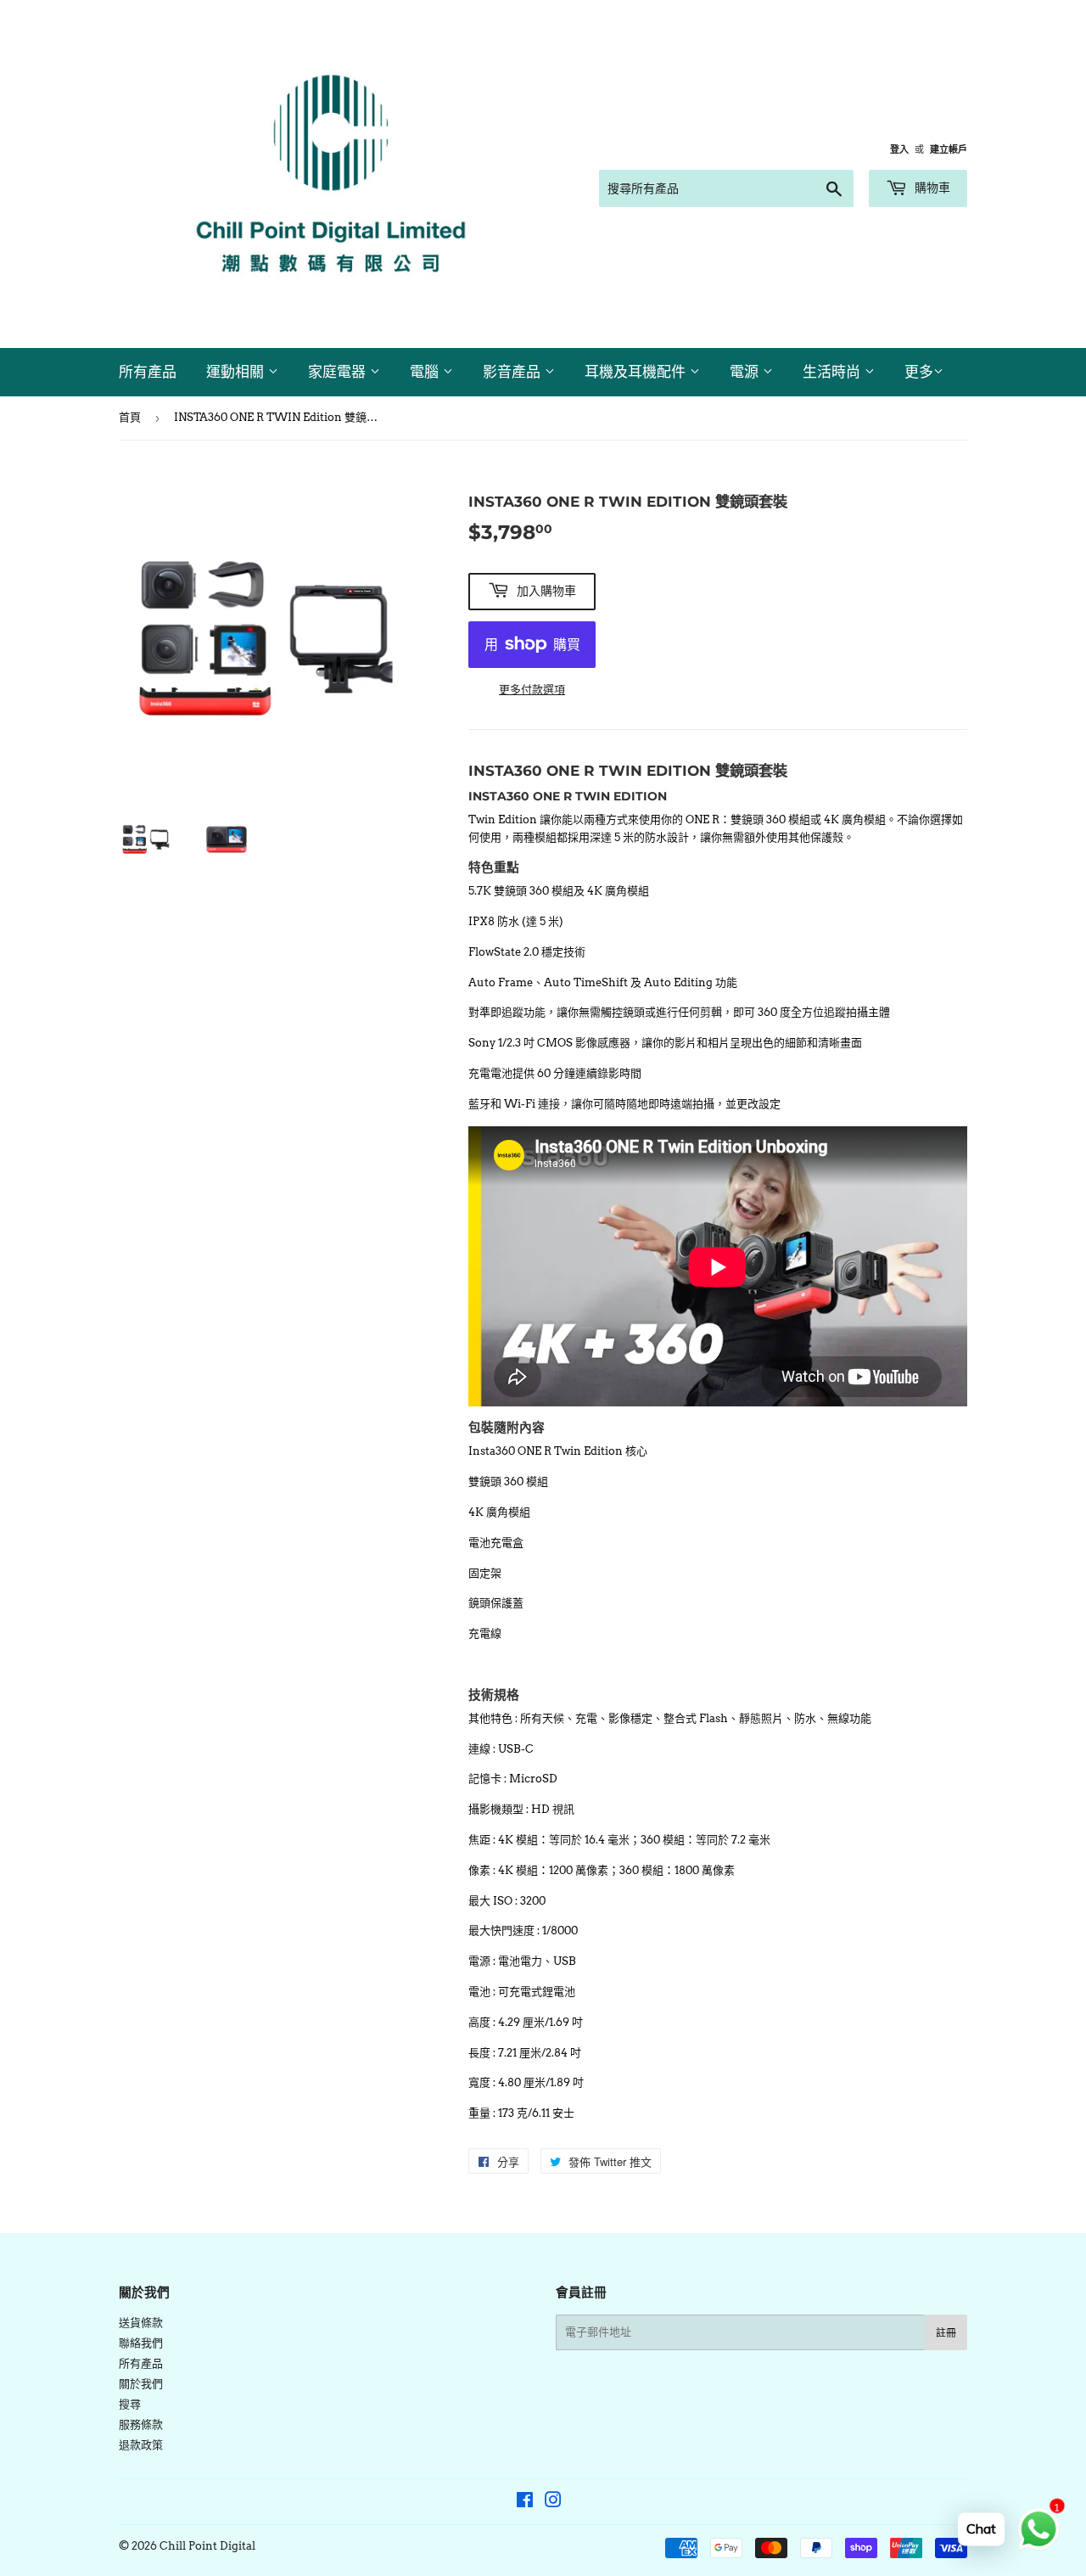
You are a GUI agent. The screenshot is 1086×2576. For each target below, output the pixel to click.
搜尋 (130, 2404)
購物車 (931, 188)
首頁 (130, 417)
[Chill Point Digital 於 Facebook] (525, 2503)
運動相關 (237, 372)
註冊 (946, 2333)
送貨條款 (141, 2323)
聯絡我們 (141, 2343)
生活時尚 (834, 372)
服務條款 (141, 2424)
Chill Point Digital (207, 2546)
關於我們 (141, 2384)
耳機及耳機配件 (637, 372)
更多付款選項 (532, 690)
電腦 (426, 372)
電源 (746, 372)
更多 (919, 372)
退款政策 (141, 2445)
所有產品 (148, 372)
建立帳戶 (949, 149)
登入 (899, 149)
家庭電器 (339, 372)
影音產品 (514, 372)
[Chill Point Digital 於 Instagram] (553, 2503)
